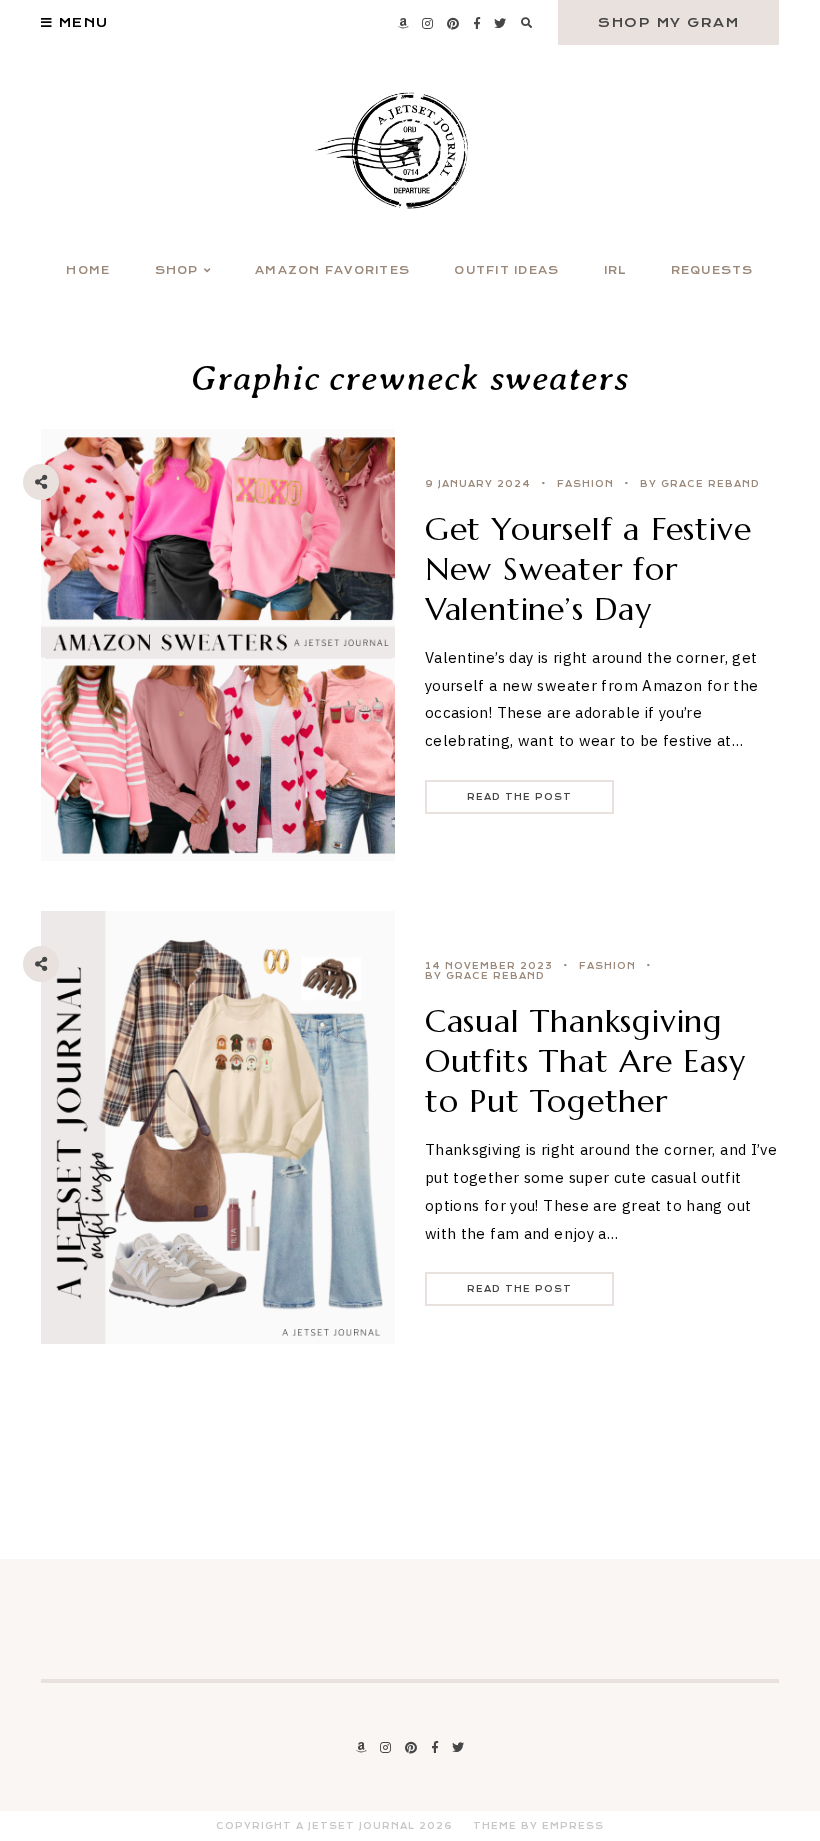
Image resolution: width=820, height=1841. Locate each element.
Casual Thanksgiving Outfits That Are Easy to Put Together (585, 1061)
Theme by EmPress (538, 1826)
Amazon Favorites (332, 270)
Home (88, 270)
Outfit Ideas (506, 270)
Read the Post (519, 797)
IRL (615, 270)
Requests (712, 270)
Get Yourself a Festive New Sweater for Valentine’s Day (588, 569)
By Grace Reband (700, 484)
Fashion (585, 484)
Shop (177, 270)
